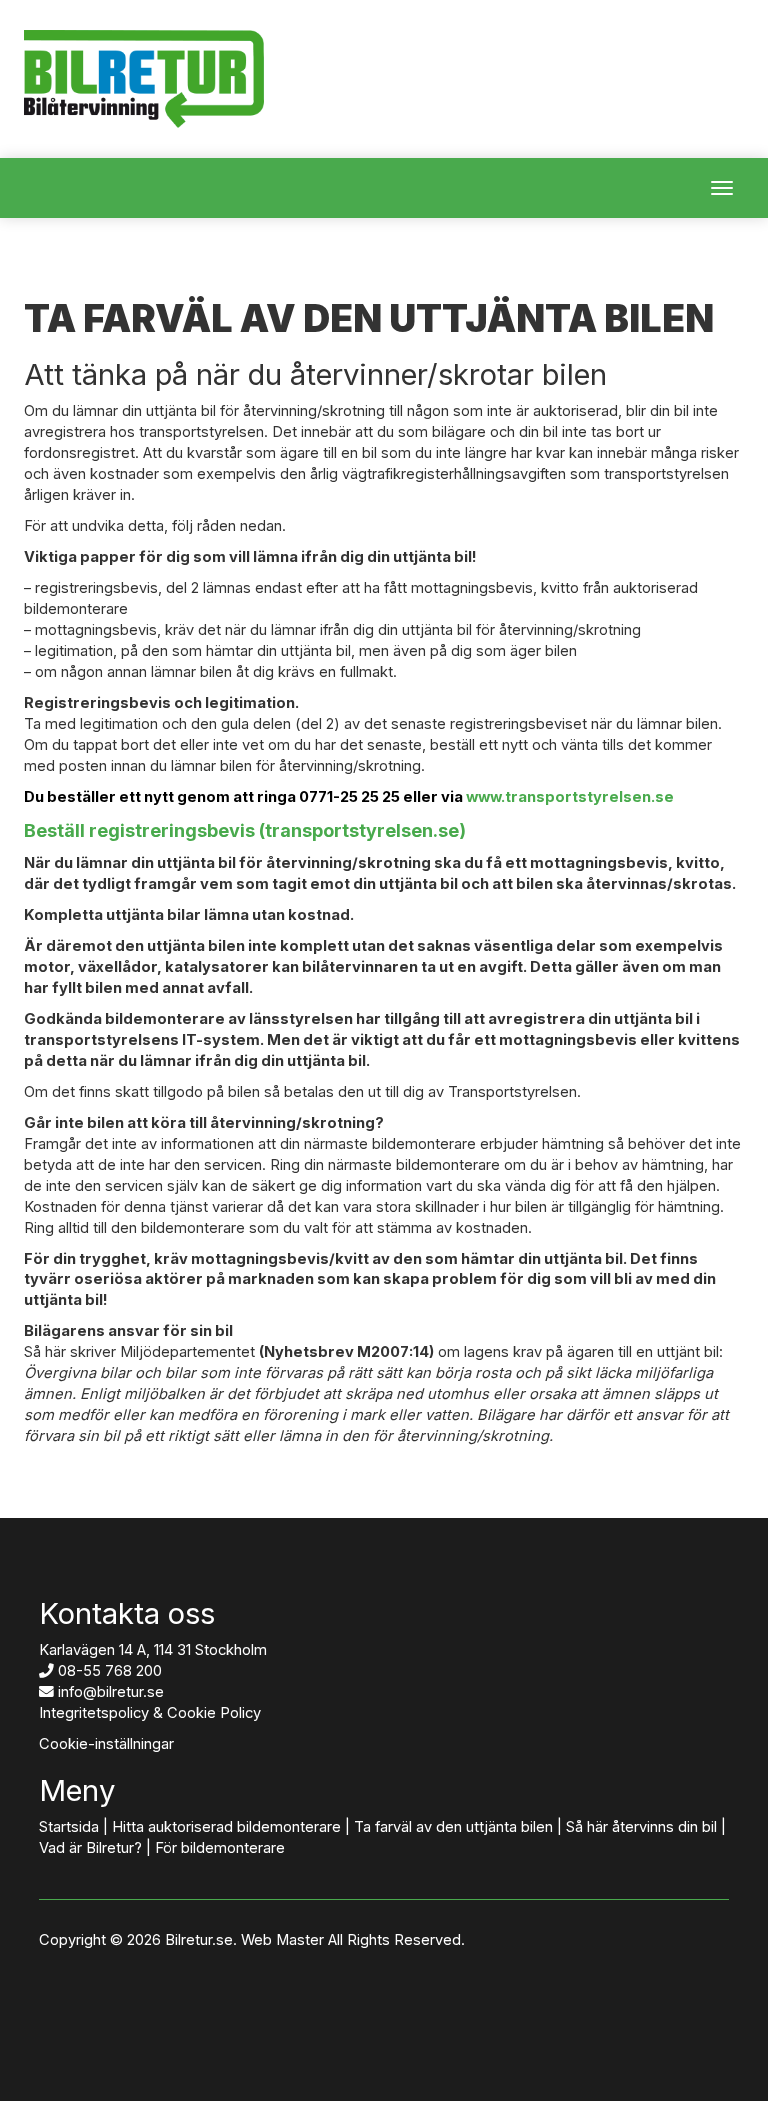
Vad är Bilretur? (90, 1848)
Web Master (282, 1940)
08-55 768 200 (110, 1671)
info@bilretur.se (111, 1692)
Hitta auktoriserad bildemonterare (226, 1827)
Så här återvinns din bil (641, 1827)
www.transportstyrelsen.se (570, 797)
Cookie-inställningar (106, 1744)
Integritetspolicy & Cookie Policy (150, 1713)
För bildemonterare (220, 1848)
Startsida (69, 1827)
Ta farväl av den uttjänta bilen (453, 1827)
